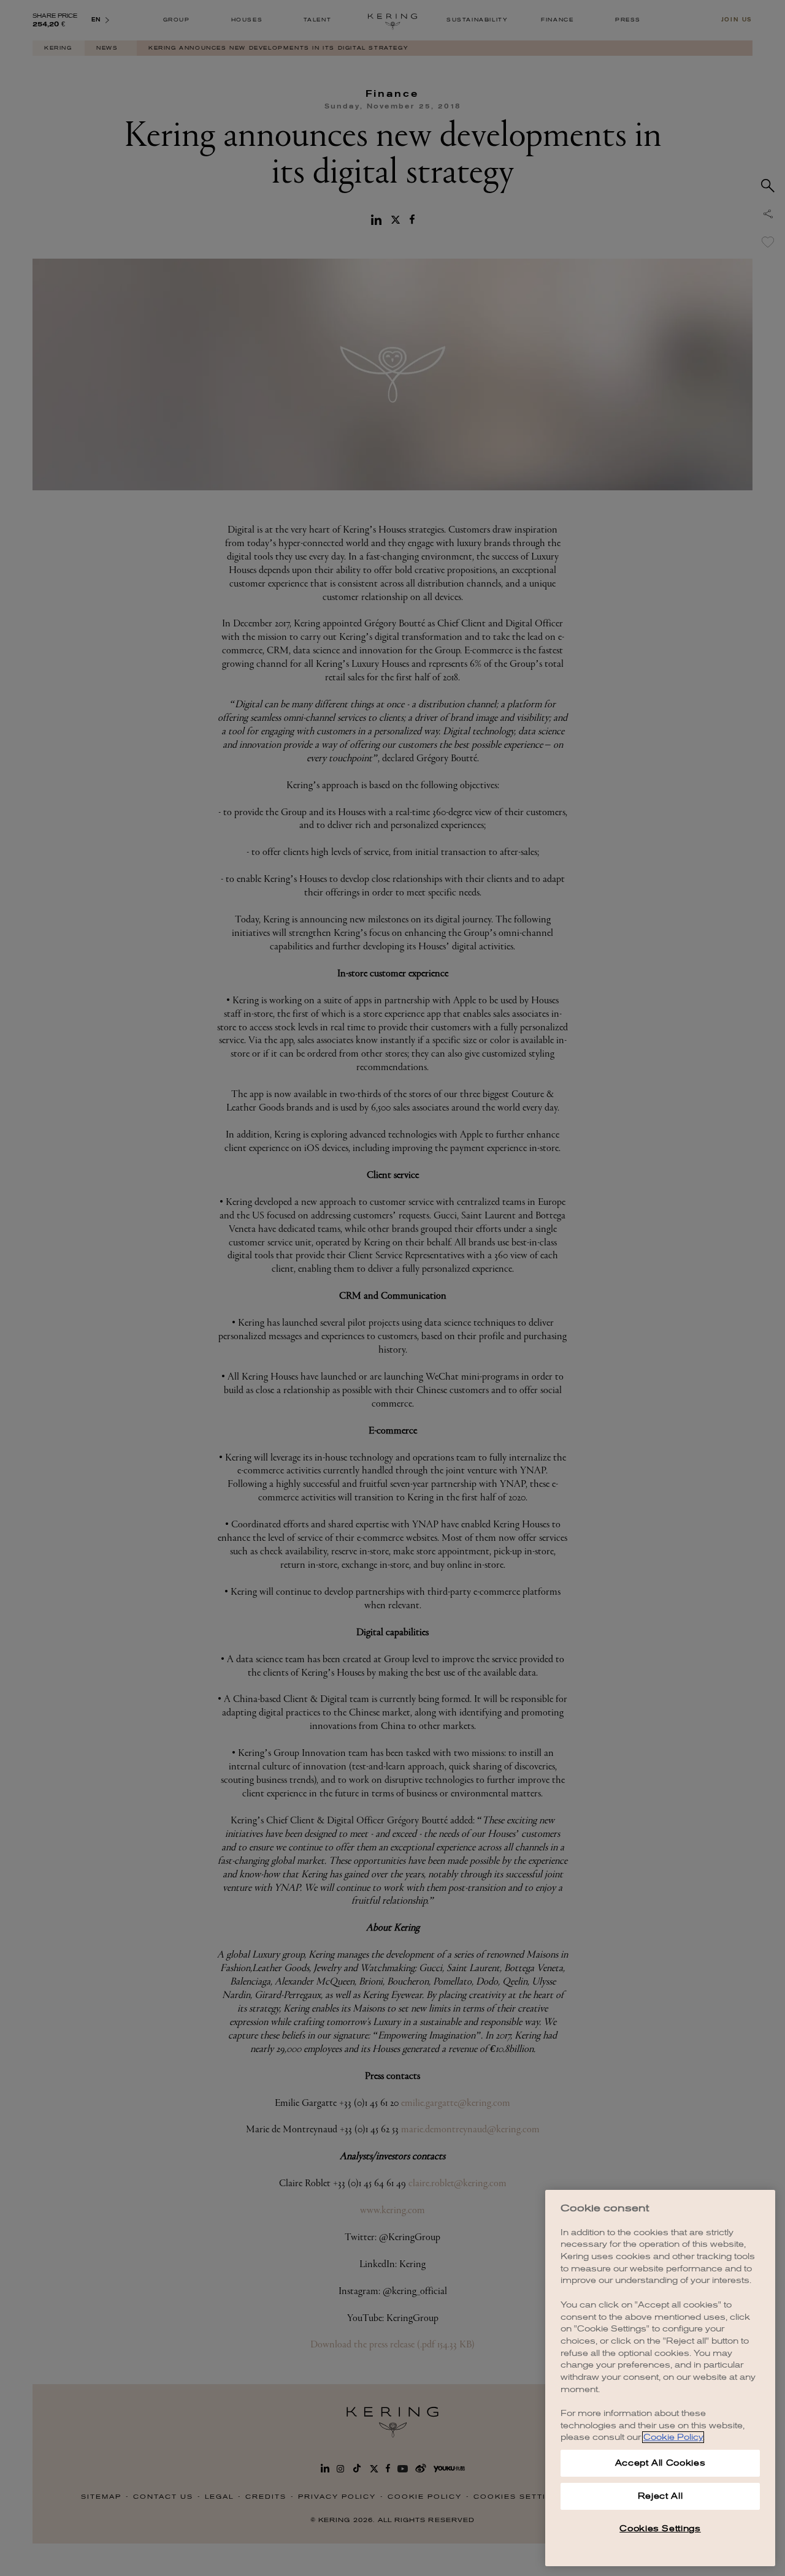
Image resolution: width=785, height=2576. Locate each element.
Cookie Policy (673, 2437)
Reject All (661, 2496)
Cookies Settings (660, 2529)
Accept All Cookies (661, 2463)
